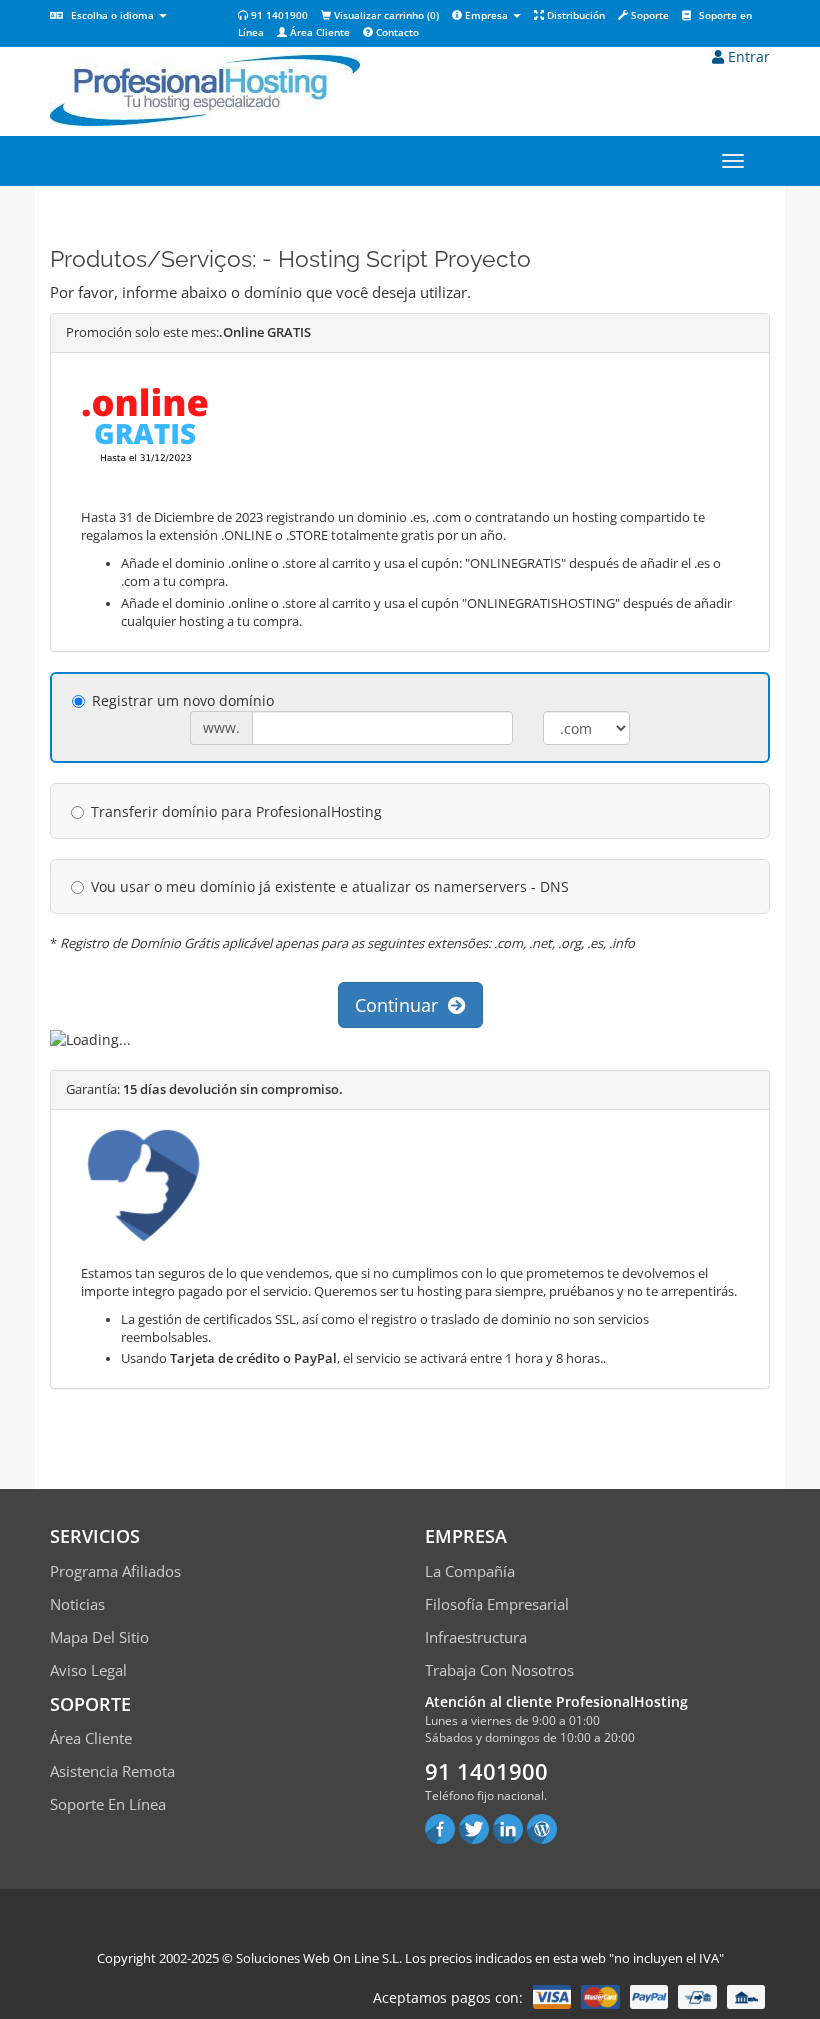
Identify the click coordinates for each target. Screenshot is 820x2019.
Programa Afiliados (115, 1571)
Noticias (77, 1604)
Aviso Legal (88, 1670)
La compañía (470, 1571)
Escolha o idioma (112, 15)
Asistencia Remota (112, 1771)
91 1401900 (278, 15)
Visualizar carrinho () (385, 15)
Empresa (486, 15)
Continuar (401, 1005)
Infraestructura (476, 1637)
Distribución (574, 15)
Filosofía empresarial (497, 1604)
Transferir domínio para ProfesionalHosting (236, 811)
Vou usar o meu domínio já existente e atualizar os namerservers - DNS (330, 886)
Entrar (747, 56)
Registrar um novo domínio (183, 700)
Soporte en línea (108, 1804)
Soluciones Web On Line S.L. (319, 1958)
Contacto (396, 32)
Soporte (648, 15)
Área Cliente (318, 32)
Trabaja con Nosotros (499, 1670)
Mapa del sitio (99, 1637)
